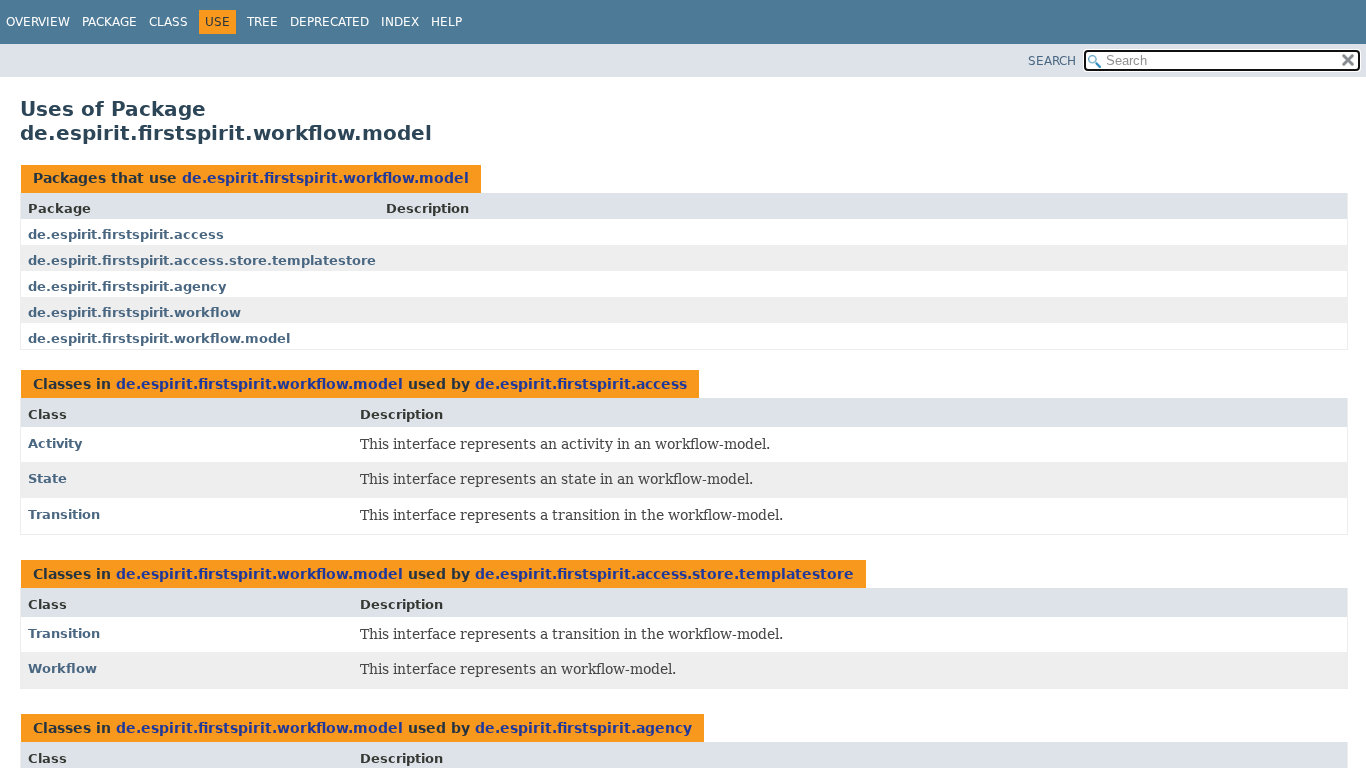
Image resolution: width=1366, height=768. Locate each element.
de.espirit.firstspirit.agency (127, 286)
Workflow (62, 668)
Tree (262, 22)
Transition (64, 514)
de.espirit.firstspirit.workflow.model (325, 178)
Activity (55, 443)
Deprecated (329, 22)
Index (400, 22)
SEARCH (1052, 61)
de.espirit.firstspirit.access (126, 234)
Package (109, 22)
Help (446, 22)
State (47, 478)
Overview (38, 22)
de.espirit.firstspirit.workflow (134, 312)
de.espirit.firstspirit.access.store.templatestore (202, 260)
